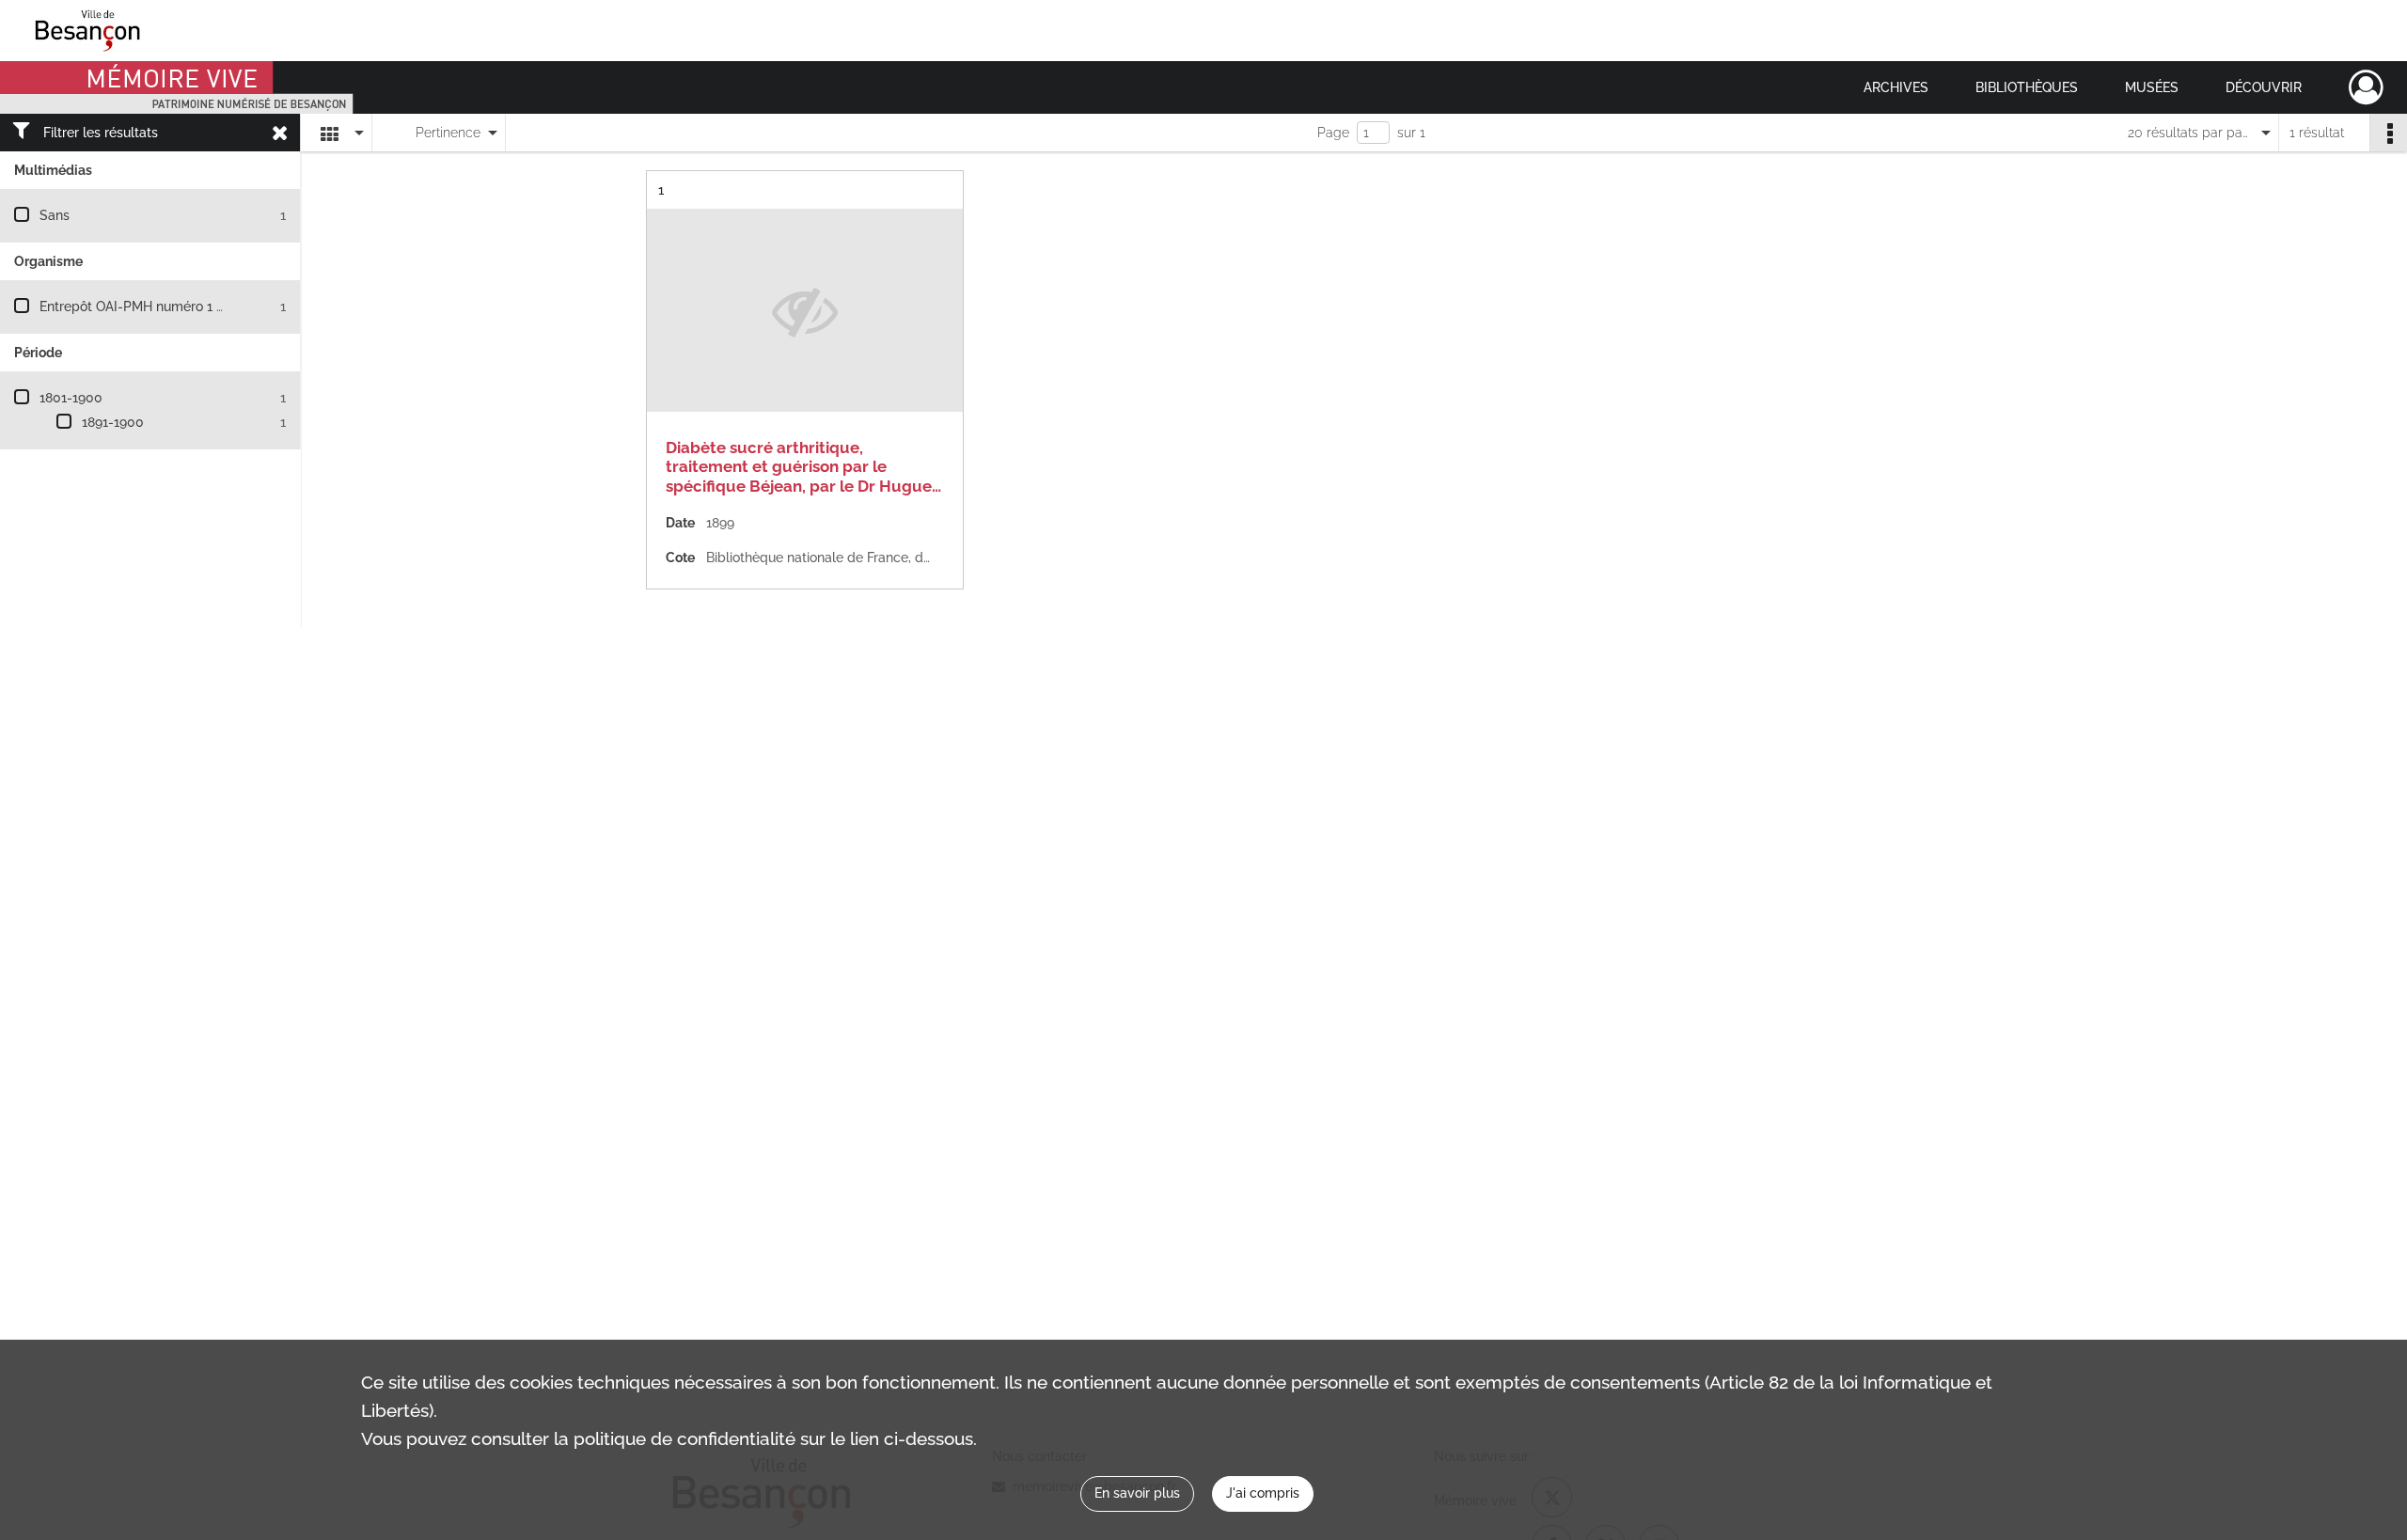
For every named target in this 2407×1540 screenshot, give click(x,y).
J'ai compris (1263, 1493)
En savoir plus (1137, 1493)
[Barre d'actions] (2388, 133)
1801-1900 (71, 398)
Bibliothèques (2027, 87)
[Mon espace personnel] (2366, 87)
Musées (2152, 87)
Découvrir (2264, 87)
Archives (1896, 87)
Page (1333, 133)
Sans (55, 215)
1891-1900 (113, 422)
